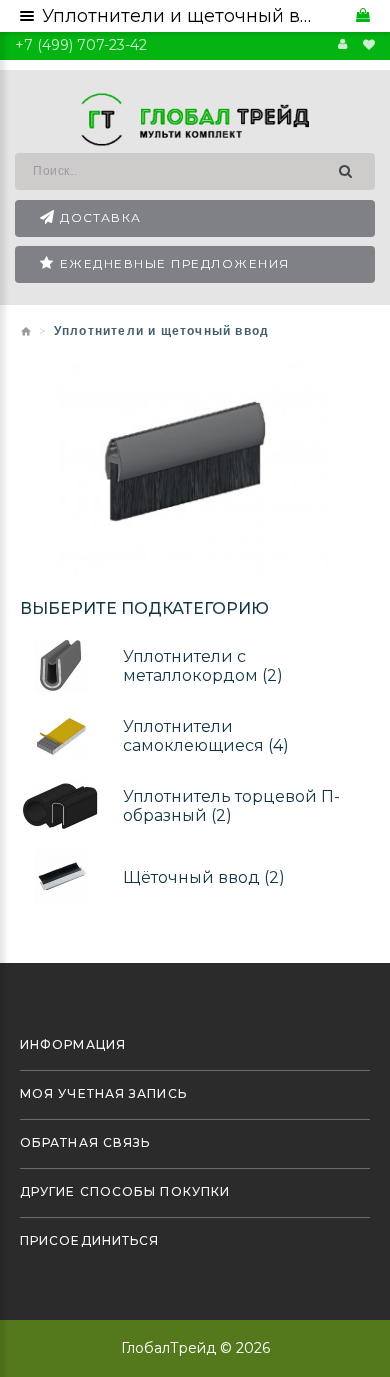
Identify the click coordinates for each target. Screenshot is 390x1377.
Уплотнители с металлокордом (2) (203, 666)
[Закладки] (369, 45)
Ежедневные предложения (175, 263)
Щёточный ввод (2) (204, 876)
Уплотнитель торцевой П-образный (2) (231, 806)
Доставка (100, 217)
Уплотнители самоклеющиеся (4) (206, 736)
